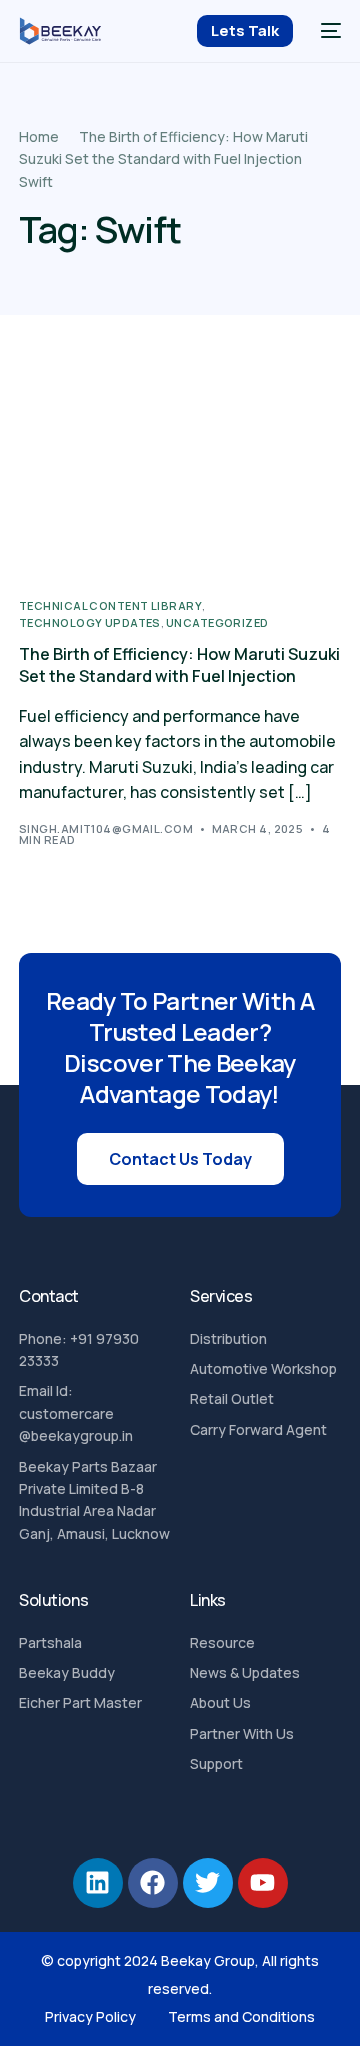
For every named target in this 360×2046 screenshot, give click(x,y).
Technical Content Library (110, 605)
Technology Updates (90, 622)
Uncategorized (217, 622)
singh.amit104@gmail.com (106, 828)
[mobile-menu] (327, 31)
